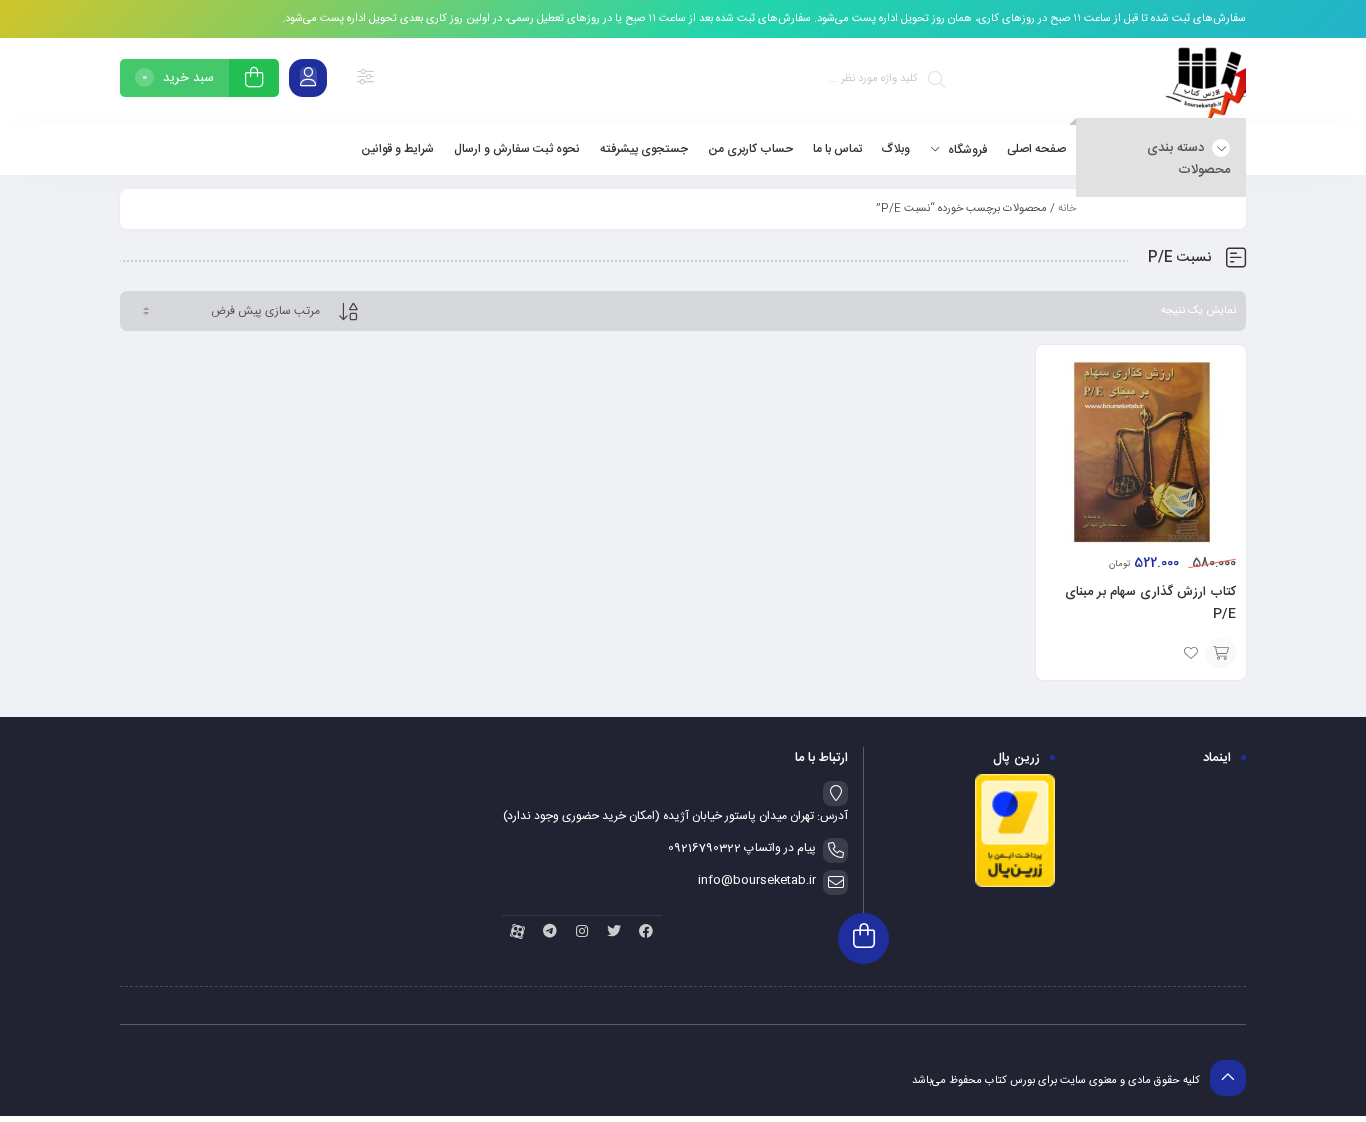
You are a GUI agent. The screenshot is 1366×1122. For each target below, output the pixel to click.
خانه (1067, 209)
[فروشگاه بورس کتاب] (1206, 81)
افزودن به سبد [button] (1221, 653)
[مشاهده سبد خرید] (254, 80)
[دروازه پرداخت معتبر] (1015, 885)
